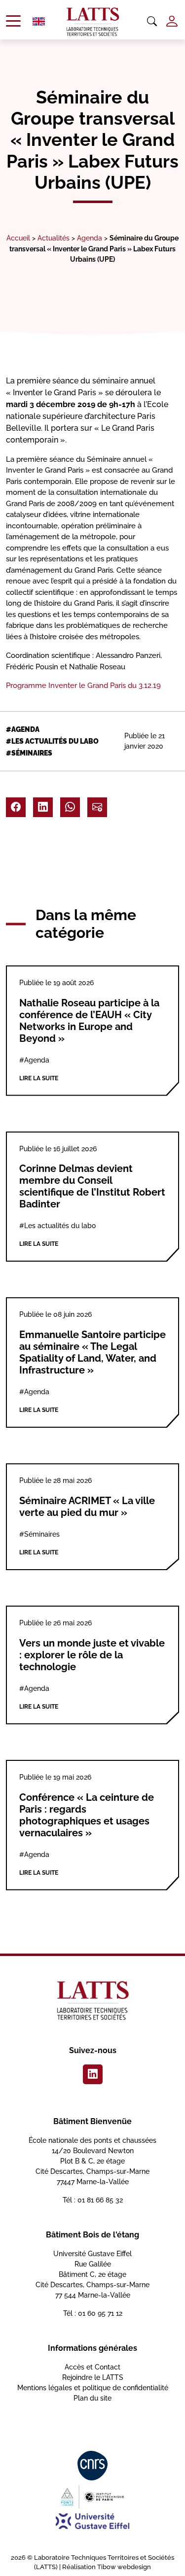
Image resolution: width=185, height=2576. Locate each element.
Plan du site (92, 2398)
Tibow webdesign (124, 2567)
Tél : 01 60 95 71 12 (93, 2313)
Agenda (90, 238)
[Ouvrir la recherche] (152, 22)
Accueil (18, 238)
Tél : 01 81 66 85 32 (93, 2200)
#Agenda (23, 729)
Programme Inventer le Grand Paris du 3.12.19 (83, 686)
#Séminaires (29, 753)
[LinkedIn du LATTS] (93, 2074)
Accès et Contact (92, 2367)
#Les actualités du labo (52, 741)
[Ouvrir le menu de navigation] (13, 21)
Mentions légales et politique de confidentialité (93, 2388)
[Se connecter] (172, 21)
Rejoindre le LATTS (93, 2377)
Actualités (54, 238)
